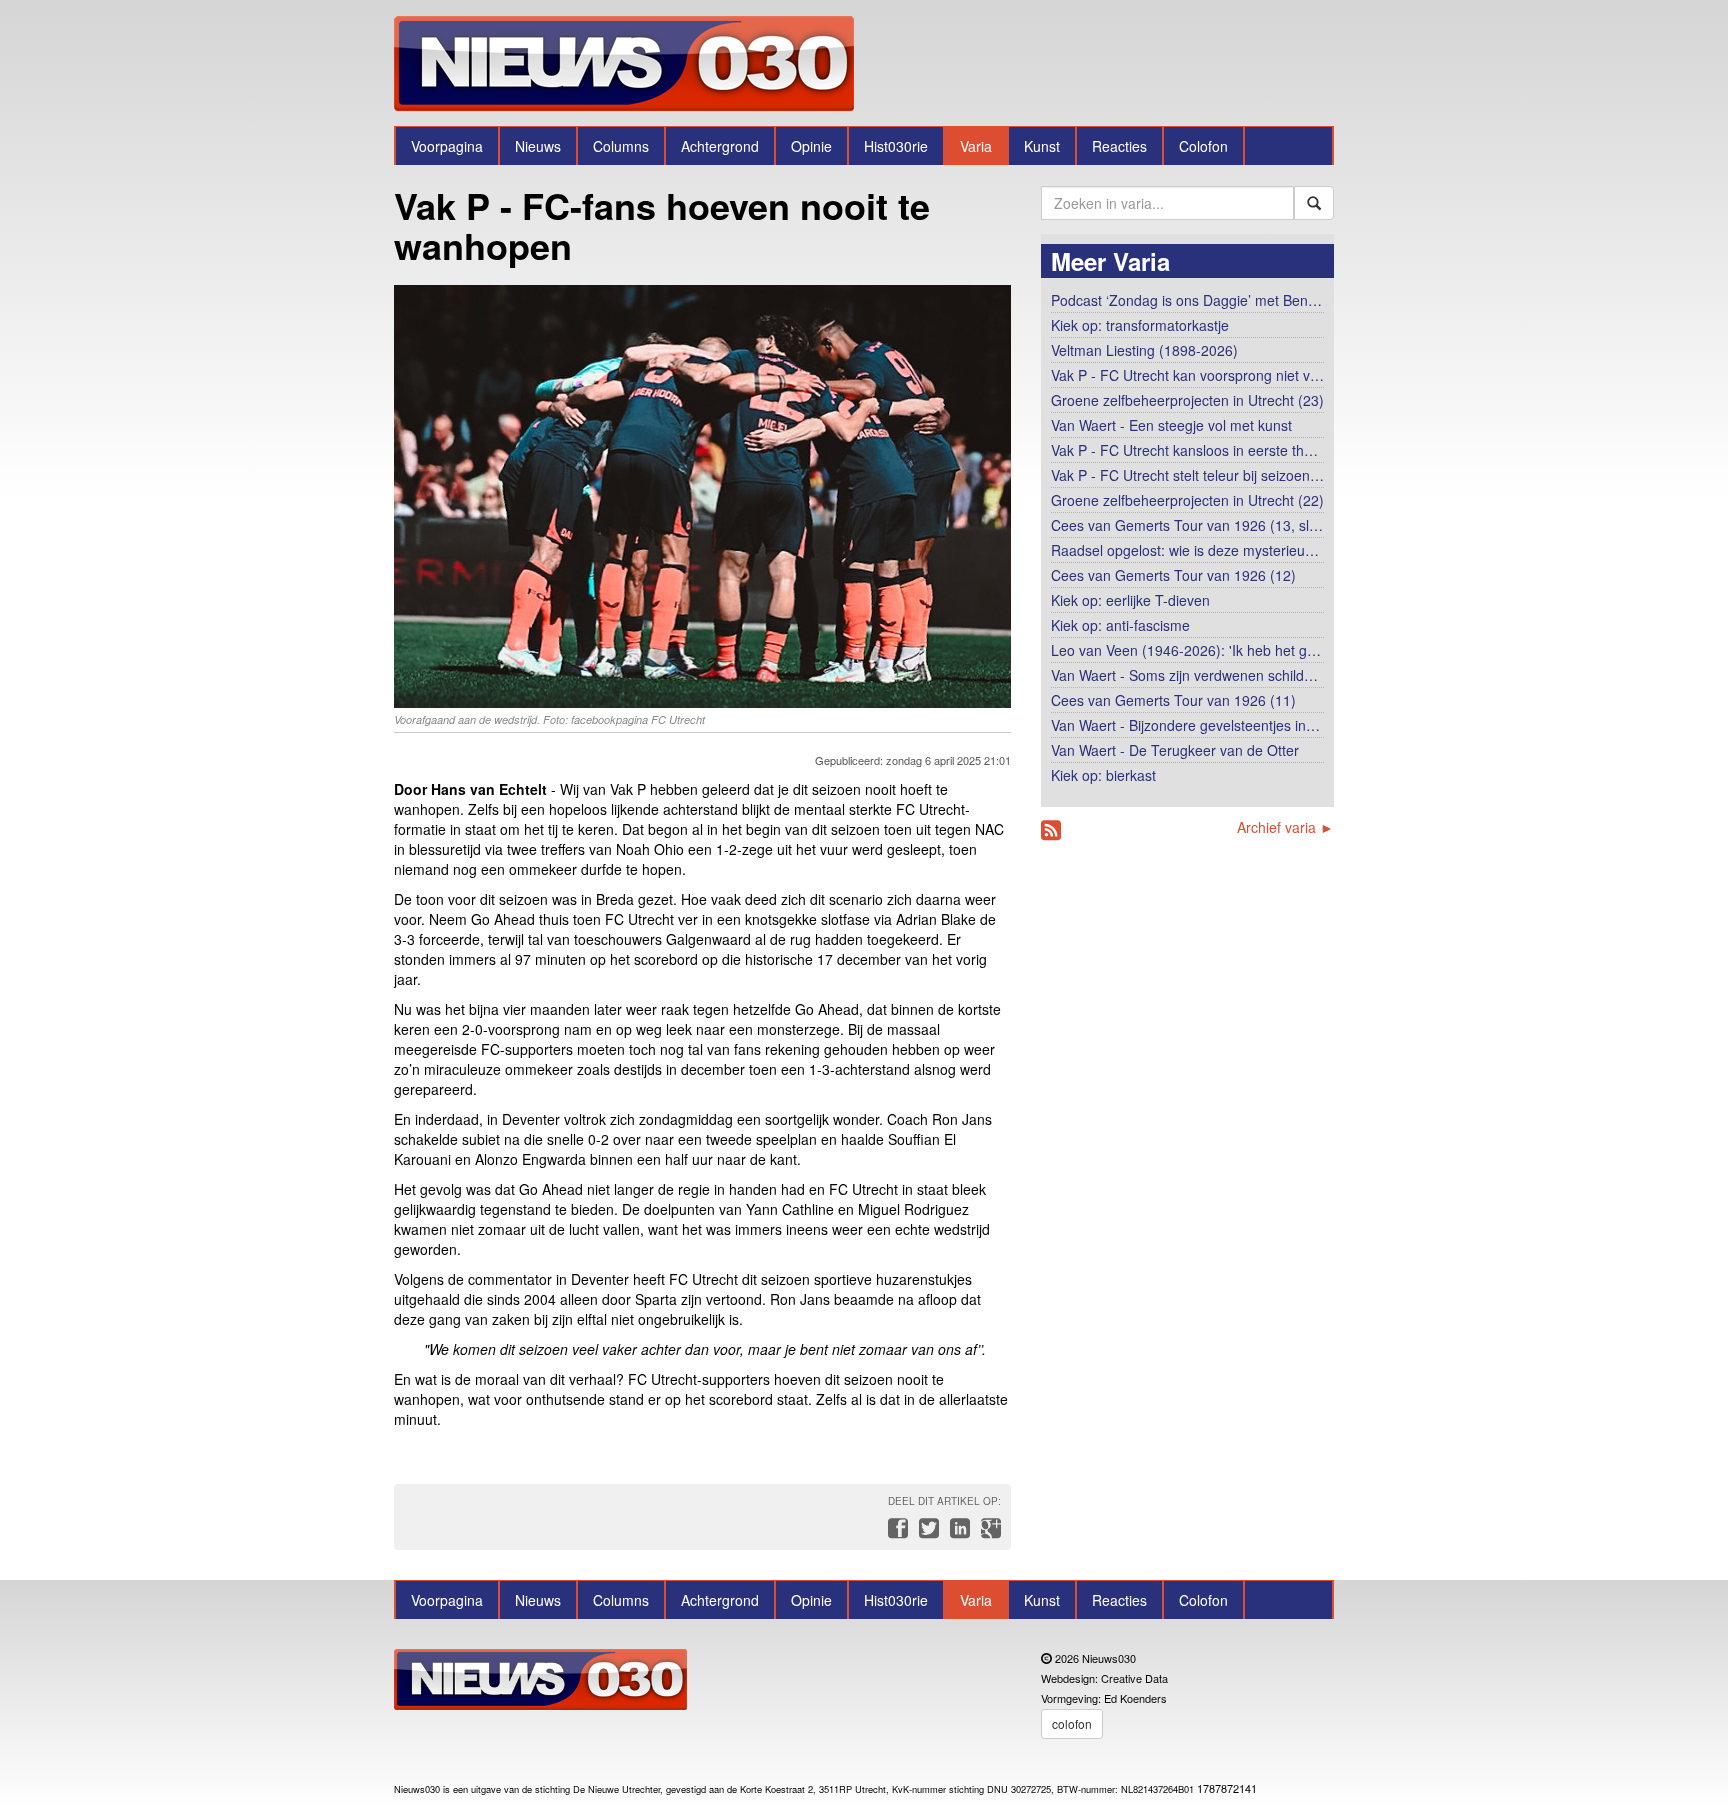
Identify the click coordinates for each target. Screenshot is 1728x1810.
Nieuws (538, 146)
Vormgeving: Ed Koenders (1104, 1698)
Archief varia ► (1285, 827)
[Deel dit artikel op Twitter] (926, 1533)
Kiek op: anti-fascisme (1120, 625)
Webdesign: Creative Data (1104, 1678)
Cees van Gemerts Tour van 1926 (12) (1173, 575)
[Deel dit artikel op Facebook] (895, 1533)
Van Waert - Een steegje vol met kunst (1171, 425)
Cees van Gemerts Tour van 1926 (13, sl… (1187, 525)
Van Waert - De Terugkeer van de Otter (1175, 750)
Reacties (1119, 146)
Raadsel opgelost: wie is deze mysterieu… (1185, 550)
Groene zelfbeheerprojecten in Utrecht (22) (1187, 500)
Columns (621, 146)
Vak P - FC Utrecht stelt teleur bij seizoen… (1187, 475)
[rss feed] (1051, 830)
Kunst (1042, 146)
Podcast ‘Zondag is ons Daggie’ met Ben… (1186, 300)
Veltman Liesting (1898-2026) (1144, 350)
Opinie (811, 146)
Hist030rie (896, 146)
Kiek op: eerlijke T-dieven (1130, 600)
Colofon (1203, 146)
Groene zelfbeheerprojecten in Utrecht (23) (1187, 400)
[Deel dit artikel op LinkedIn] (957, 1533)
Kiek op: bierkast (1103, 775)
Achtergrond (720, 146)
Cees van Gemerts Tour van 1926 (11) (1173, 700)
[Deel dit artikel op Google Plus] (987, 1533)
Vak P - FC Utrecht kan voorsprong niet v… (1187, 375)
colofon (1072, 1723)
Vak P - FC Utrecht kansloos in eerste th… (1184, 450)
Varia (976, 146)
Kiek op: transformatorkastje (1140, 325)
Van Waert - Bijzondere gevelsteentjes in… (1185, 725)
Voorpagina (447, 146)
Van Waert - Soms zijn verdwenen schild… (1184, 675)
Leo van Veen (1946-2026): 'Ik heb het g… (1186, 650)
